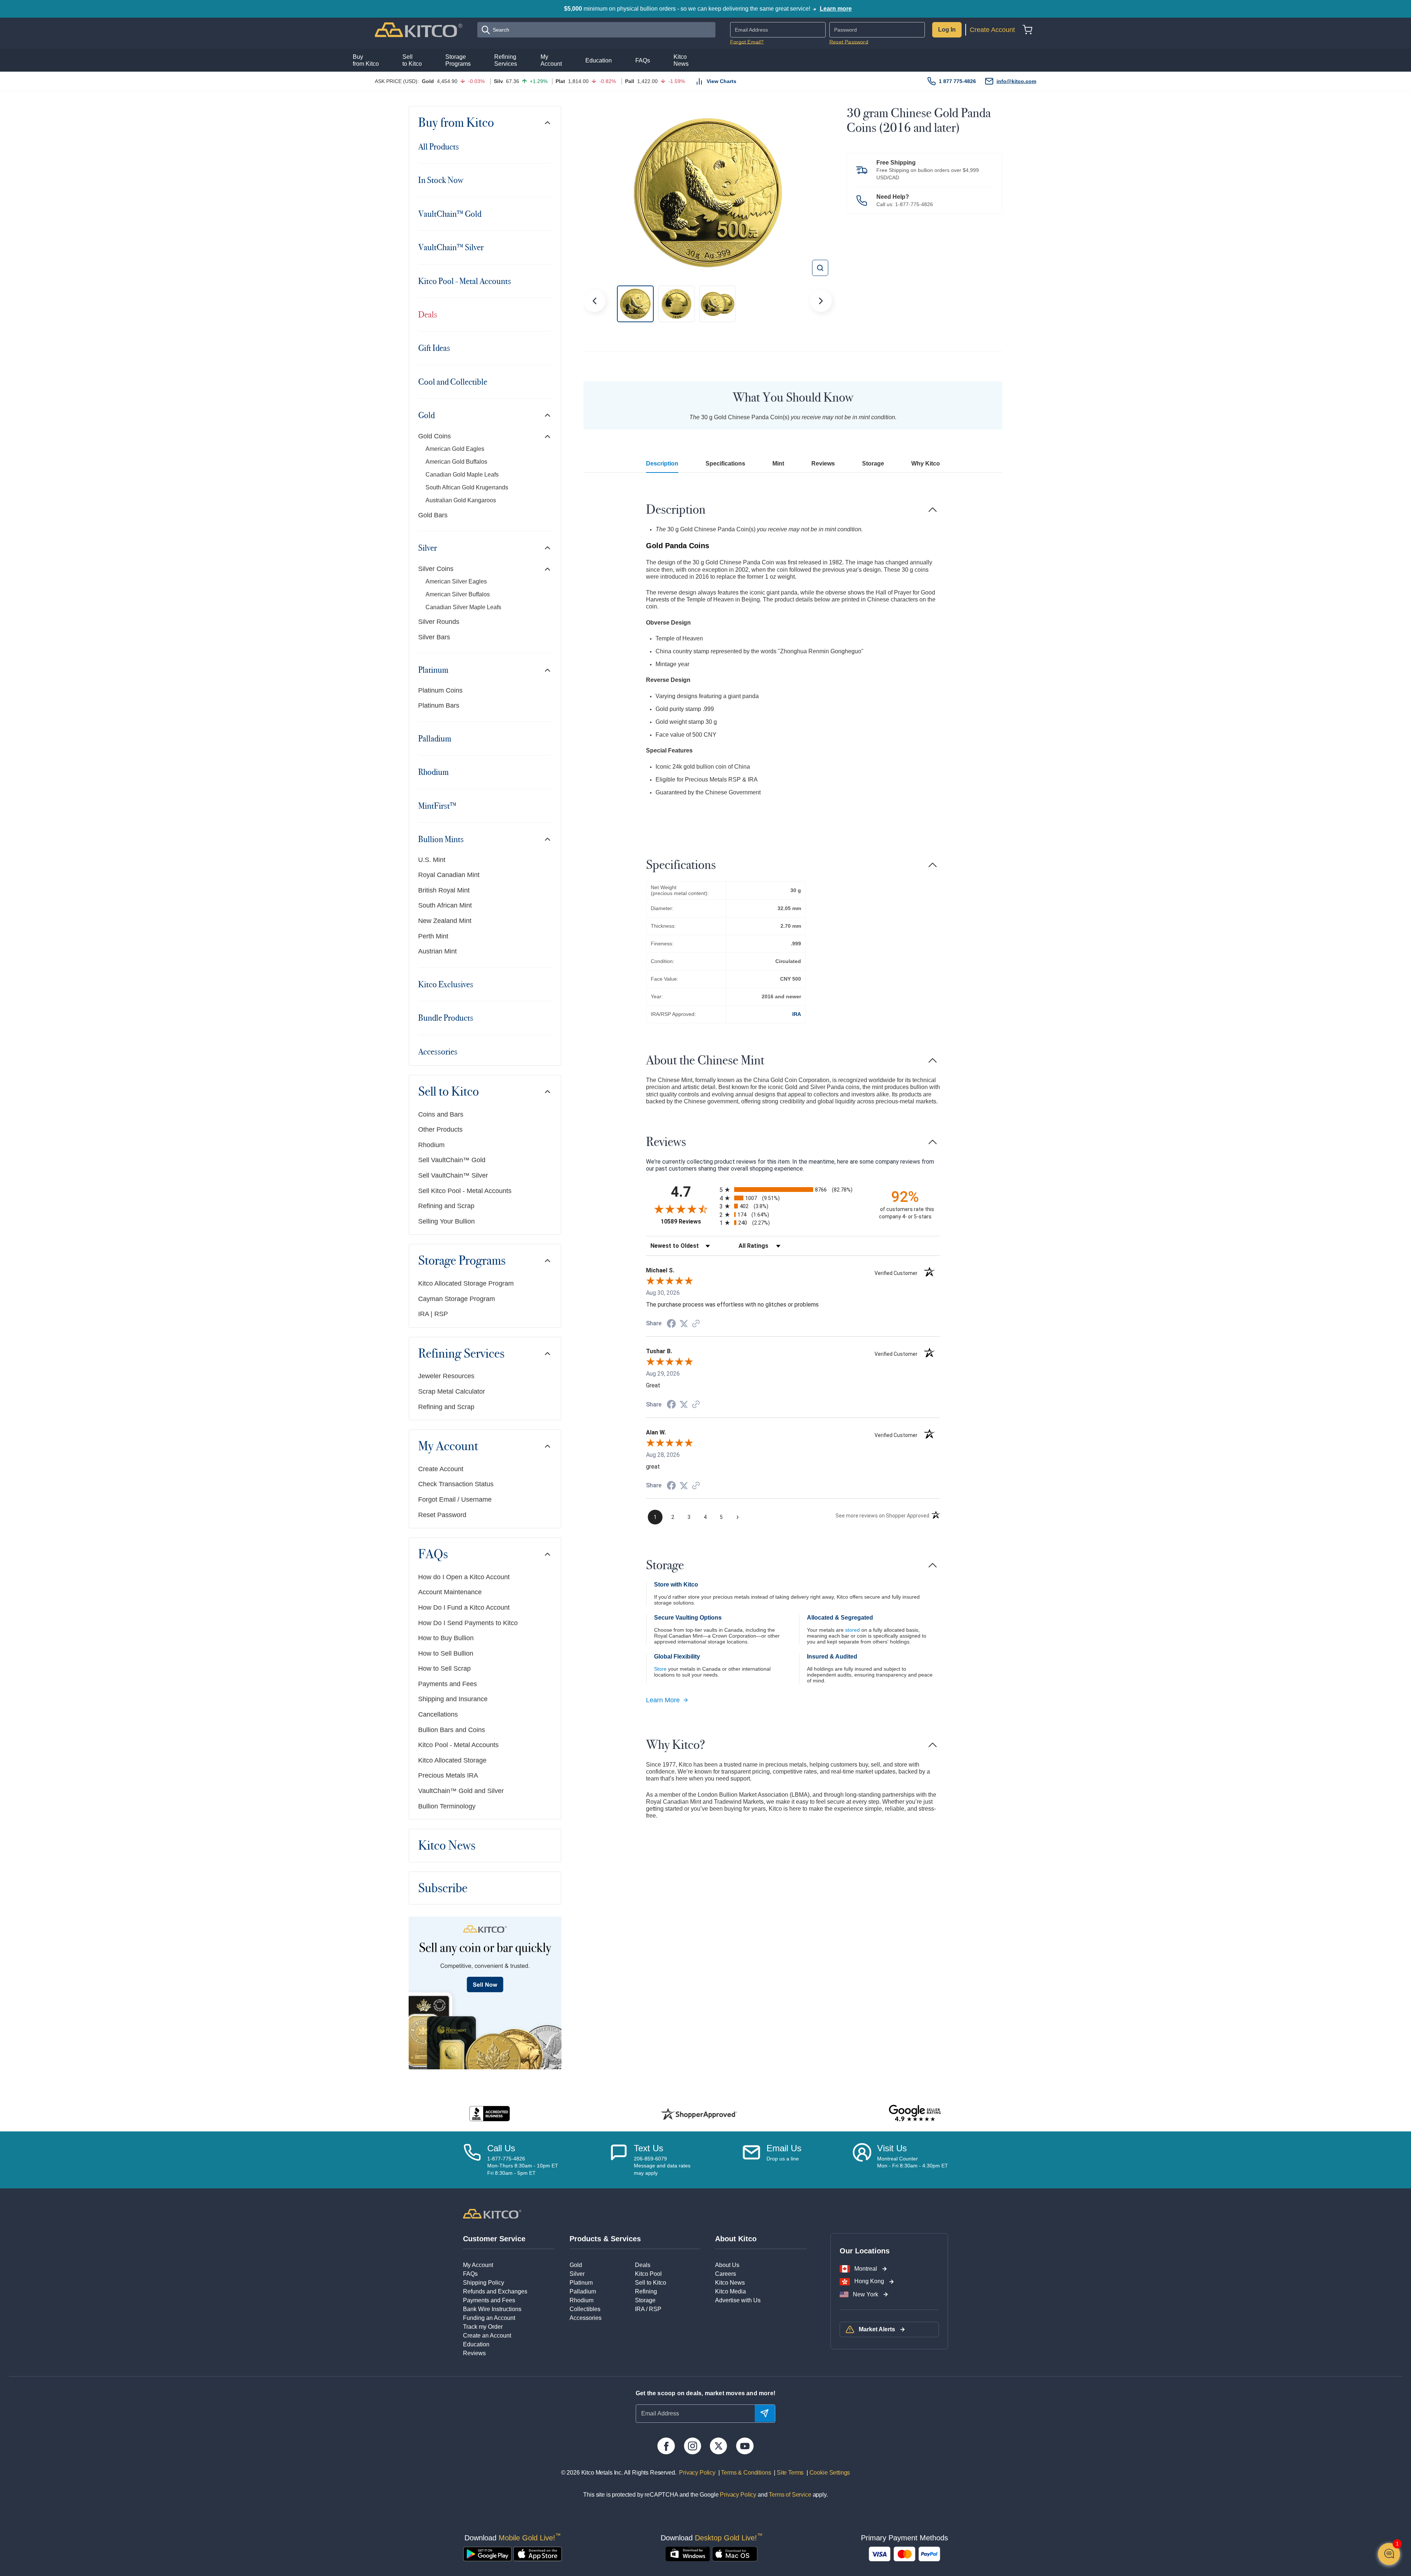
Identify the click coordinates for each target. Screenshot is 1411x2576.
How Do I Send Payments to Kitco (468, 1623)
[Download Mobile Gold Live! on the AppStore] (538, 2554)
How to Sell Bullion (446, 1653)
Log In (947, 30)
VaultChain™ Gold (450, 214)
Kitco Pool (648, 2274)
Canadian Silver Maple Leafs (463, 607)
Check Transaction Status (456, 1484)
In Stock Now (441, 180)
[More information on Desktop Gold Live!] (688, 2554)
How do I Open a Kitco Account (464, 1577)
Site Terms (789, 2473)
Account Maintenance (450, 1592)
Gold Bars (433, 515)
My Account (448, 1446)
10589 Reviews (688, 1221)
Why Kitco (926, 464)
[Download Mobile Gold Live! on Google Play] (487, 2554)
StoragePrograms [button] (458, 60)
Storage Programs (462, 1261)
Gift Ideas (434, 348)
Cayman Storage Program (457, 1299)
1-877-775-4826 (914, 204)
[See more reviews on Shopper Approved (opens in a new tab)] (696, 1324)
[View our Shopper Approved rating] (699, 2114)
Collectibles (585, 2309)
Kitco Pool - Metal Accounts (465, 281)
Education (476, 2344)
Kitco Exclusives (446, 984)
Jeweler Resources (446, 1376)
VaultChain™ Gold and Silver (461, 1791)
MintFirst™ (437, 806)
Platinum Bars (439, 705)
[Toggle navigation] (547, 123)
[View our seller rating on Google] (915, 2114)
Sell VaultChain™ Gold (452, 1160)
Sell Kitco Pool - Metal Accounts (465, 1191)
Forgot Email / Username (455, 1499)
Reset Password (849, 42)
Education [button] (599, 60)
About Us (727, 2265)
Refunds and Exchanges (495, 2291)
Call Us (501, 2148)
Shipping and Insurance (453, 1699)
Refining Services (461, 1354)
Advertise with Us (738, 2300)
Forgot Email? (747, 42)
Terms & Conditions (746, 2473)
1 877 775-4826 (957, 81)
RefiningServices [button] (506, 60)
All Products (439, 147)
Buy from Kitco (456, 123)
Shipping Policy (484, 2283)
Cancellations (438, 1714)
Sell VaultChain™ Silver (453, 1175)
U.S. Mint (432, 860)
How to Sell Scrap (444, 1668)
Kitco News (447, 1846)
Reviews (823, 464)
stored (852, 1630)
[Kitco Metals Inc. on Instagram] (692, 2446)
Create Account (992, 30)
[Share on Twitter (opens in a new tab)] (684, 1324)
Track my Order (483, 2327)
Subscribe (443, 1888)
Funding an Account (489, 2318)
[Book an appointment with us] (862, 2160)
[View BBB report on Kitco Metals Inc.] (490, 2114)
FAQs (433, 1554)
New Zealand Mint (445, 921)
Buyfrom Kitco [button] (366, 60)
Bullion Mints (441, 839)
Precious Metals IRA (448, 1775)
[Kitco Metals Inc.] (492, 2213)
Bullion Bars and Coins (452, 1730)
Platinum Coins (440, 690)
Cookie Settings (828, 2473)
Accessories (438, 1052)
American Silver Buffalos (458, 594)
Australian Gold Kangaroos (461, 500)
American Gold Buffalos (456, 462)
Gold (426, 415)
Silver (428, 548)
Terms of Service (790, 2495)
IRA (797, 1014)
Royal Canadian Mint (449, 875)
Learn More (663, 1700)
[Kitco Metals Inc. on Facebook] (666, 2446)
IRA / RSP (648, 2309)
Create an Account (487, 2336)
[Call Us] (472, 2160)
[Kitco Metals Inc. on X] (719, 2446)
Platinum (433, 670)
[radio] (793, 1190)
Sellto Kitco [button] (412, 60)
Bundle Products (446, 1018)
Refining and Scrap (446, 1206)
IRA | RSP (433, 1314)
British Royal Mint (444, 890)
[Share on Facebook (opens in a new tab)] (671, 1324)
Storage (873, 464)
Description (662, 464)
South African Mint (445, 905)
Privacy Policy (697, 2473)
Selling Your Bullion (446, 1221)
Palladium (435, 739)
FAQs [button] (643, 60)
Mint (778, 464)
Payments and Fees (448, 1684)
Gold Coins (435, 436)
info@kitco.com (1016, 81)
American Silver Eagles (456, 581)
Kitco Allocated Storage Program (466, 1283)
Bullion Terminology (447, 1806)
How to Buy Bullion (446, 1638)
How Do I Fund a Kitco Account (464, 1607)
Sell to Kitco (448, 1092)
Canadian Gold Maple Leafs (462, 475)
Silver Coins (436, 569)
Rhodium (433, 772)
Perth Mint (433, 936)
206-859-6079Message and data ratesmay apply (662, 2166)
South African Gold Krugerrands (467, 487)
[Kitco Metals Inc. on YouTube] (745, 2446)
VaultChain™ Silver (451, 247)
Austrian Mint (437, 951)
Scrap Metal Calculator (452, 1391)
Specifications (725, 464)
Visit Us (892, 2148)
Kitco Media (730, 2291)
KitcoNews (681, 60)
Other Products (440, 1129)
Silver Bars (434, 637)
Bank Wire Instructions (492, 2309)
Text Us (649, 2148)
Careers (726, 2274)
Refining (646, 2291)
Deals (428, 315)
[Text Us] (619, 2160)
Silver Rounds (439, 622)
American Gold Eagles (455, 449)
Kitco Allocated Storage (452, 1760)
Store (660, 1669)
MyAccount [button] (551, 60)
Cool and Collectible (453, 382)
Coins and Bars (441, 1114)
